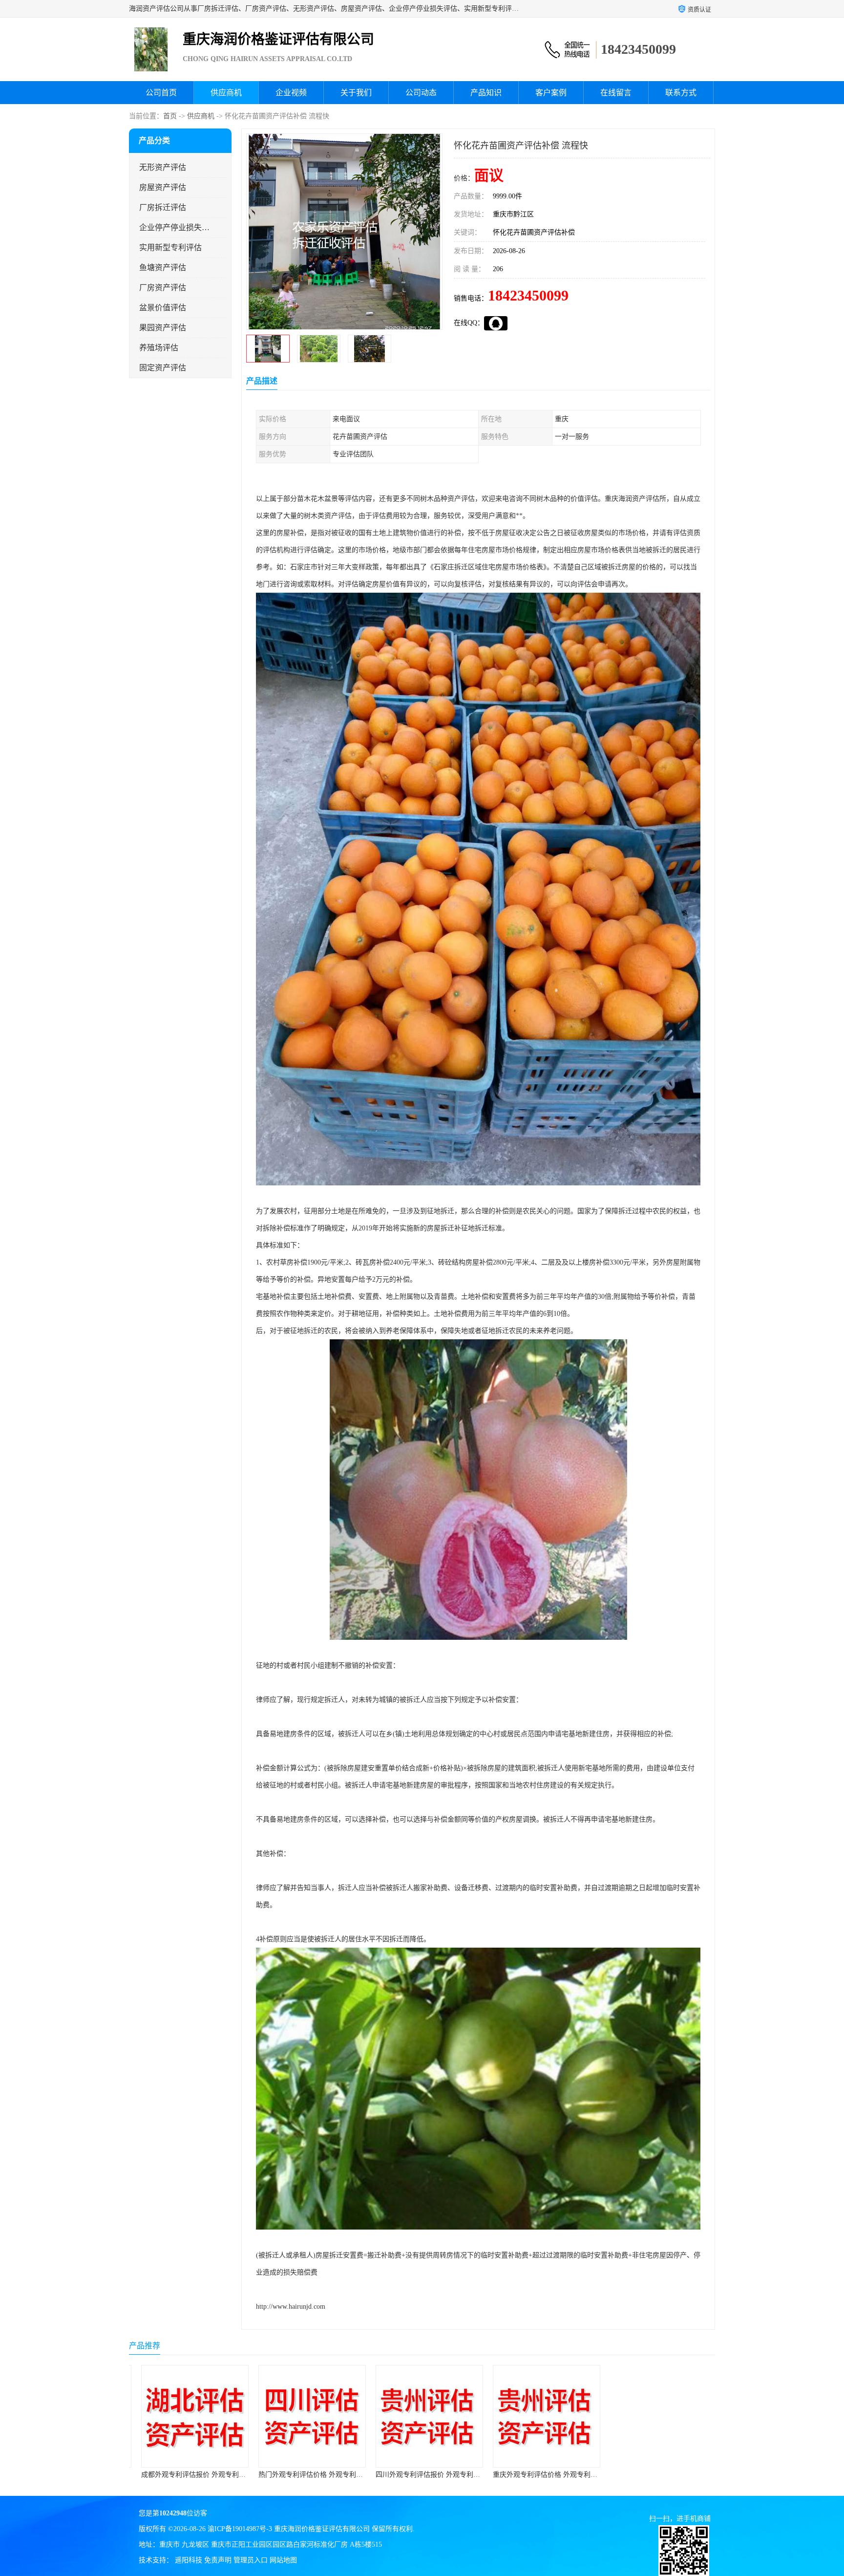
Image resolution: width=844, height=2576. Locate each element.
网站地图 (283, 2560)
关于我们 (356, 93)
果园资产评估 (163, 328)
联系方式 (681, 93)
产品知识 (486, 93)
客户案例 (551, 93)
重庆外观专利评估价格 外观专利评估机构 (431, 2475)
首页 (170, 116)
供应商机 (226, 93)
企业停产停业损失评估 (175, 227)
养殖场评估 (159, 348)
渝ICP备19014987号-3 (240, 2529)
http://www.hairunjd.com (291, 2307)
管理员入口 (251, 2560)
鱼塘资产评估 (163, 268)
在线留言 (616, 93)
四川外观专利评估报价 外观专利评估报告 (314, 2475)
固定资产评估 (163, 368)
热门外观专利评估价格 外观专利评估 (190, 2475)
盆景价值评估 (163, 308)
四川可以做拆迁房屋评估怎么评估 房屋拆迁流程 (675, 2475)
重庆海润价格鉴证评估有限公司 (322, 2529)
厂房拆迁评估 (163, 207)
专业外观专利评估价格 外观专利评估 (541, 2475)
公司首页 (161, 93)
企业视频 (291, 93)
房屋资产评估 (163, 187)
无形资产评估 (163, 167)
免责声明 (218, 2560)
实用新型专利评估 (170, 247)
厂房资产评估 (163, 288)
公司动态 (421, 93)
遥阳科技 (189, 2560)
